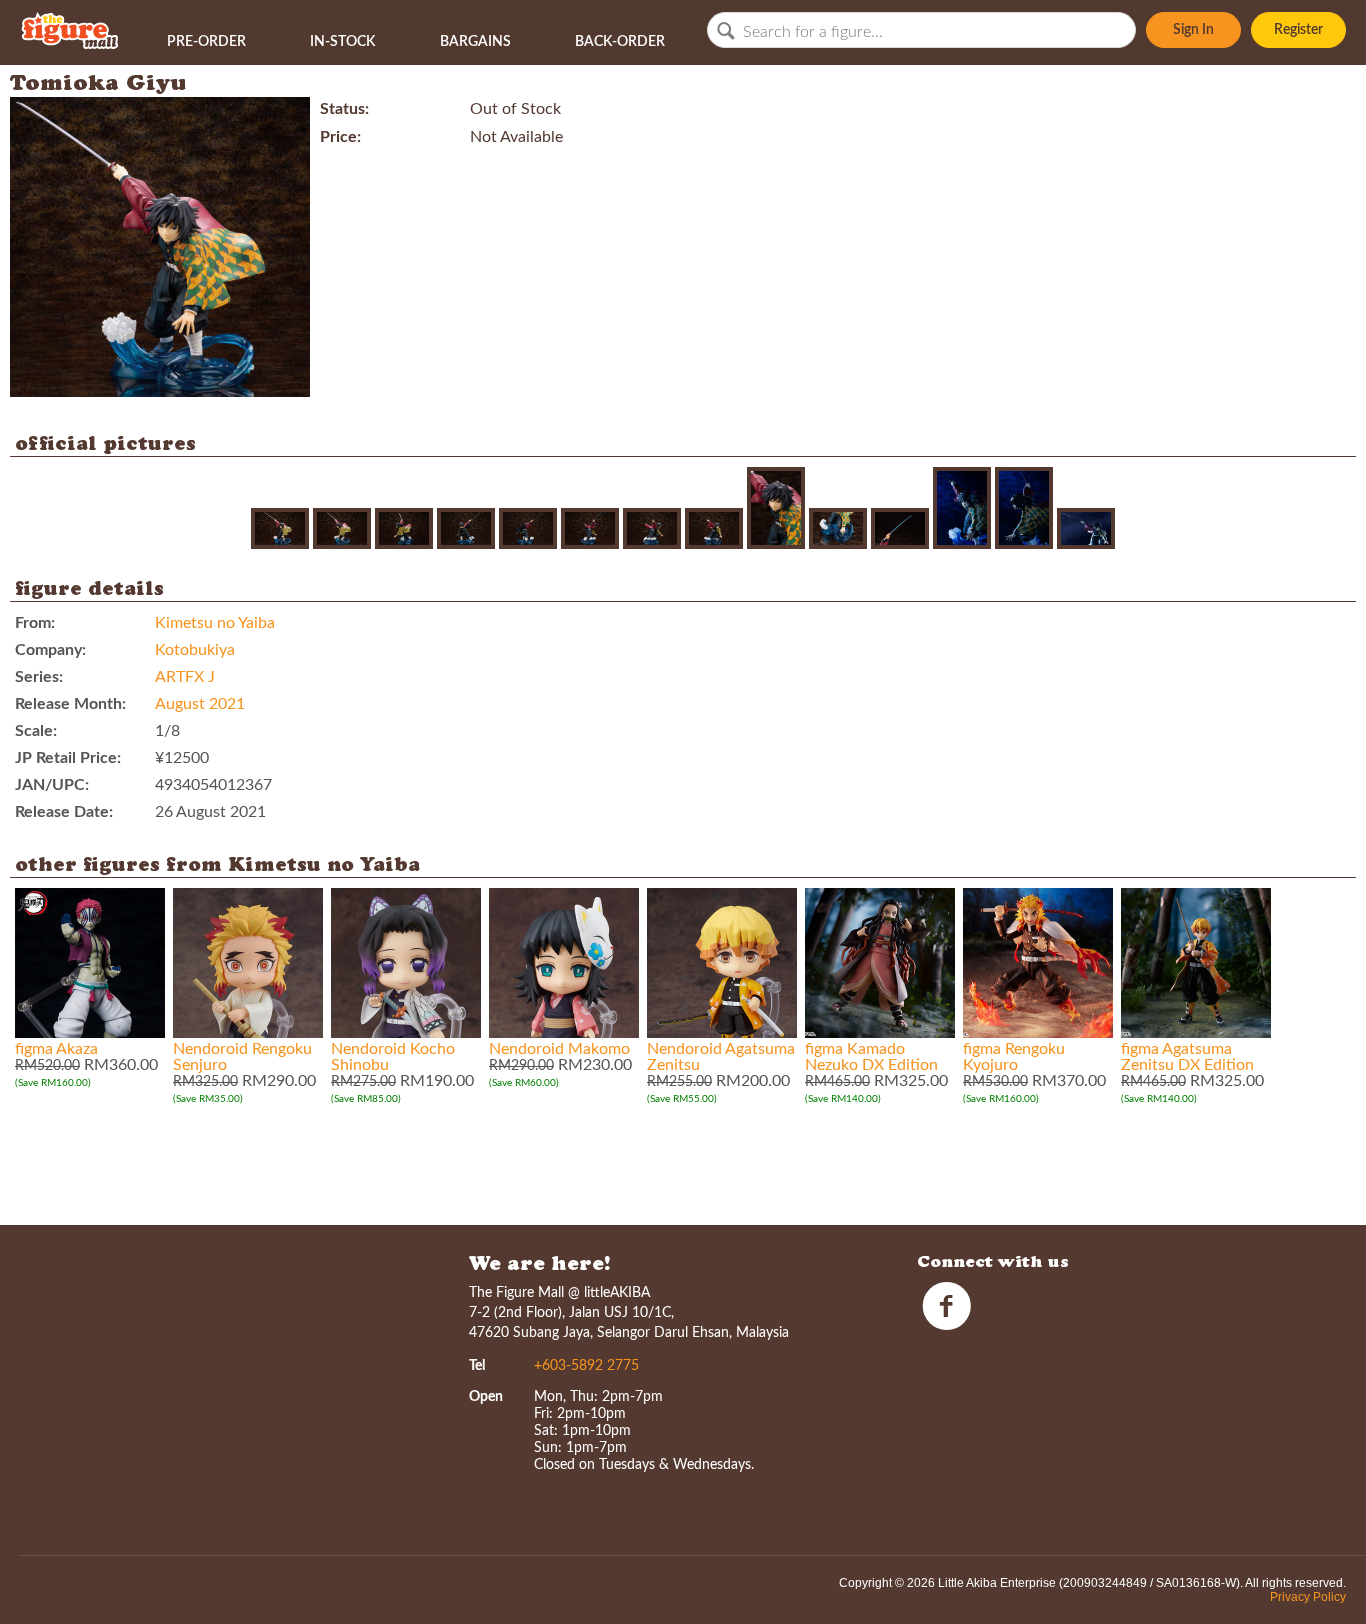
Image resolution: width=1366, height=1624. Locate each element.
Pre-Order (206, 42)
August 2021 (200, 704)
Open (486, 1397)
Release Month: (70, 704)
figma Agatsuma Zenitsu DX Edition (1187, 1057)
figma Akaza (56, 1049)
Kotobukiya (195, 650)
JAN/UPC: (52, 785)
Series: (39, 677)
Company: (50, 650)
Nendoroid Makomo (559, 1049)
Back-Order (620, 42)
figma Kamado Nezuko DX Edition (871, 1057)
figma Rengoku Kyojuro (1014, 1057)
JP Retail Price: (68, 758)
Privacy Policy (1308, 1597)
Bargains (475, 42)
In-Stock (342, 42)
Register (1298, 30)
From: (35, 623)
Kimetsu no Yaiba (215, 623)
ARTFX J (185, 677)
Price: (340, 137)
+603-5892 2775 (586, 1366)
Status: (344, 109)
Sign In (1193, 30)
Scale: (36, 731)
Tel (477, 1366)
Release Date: (64, 812)
